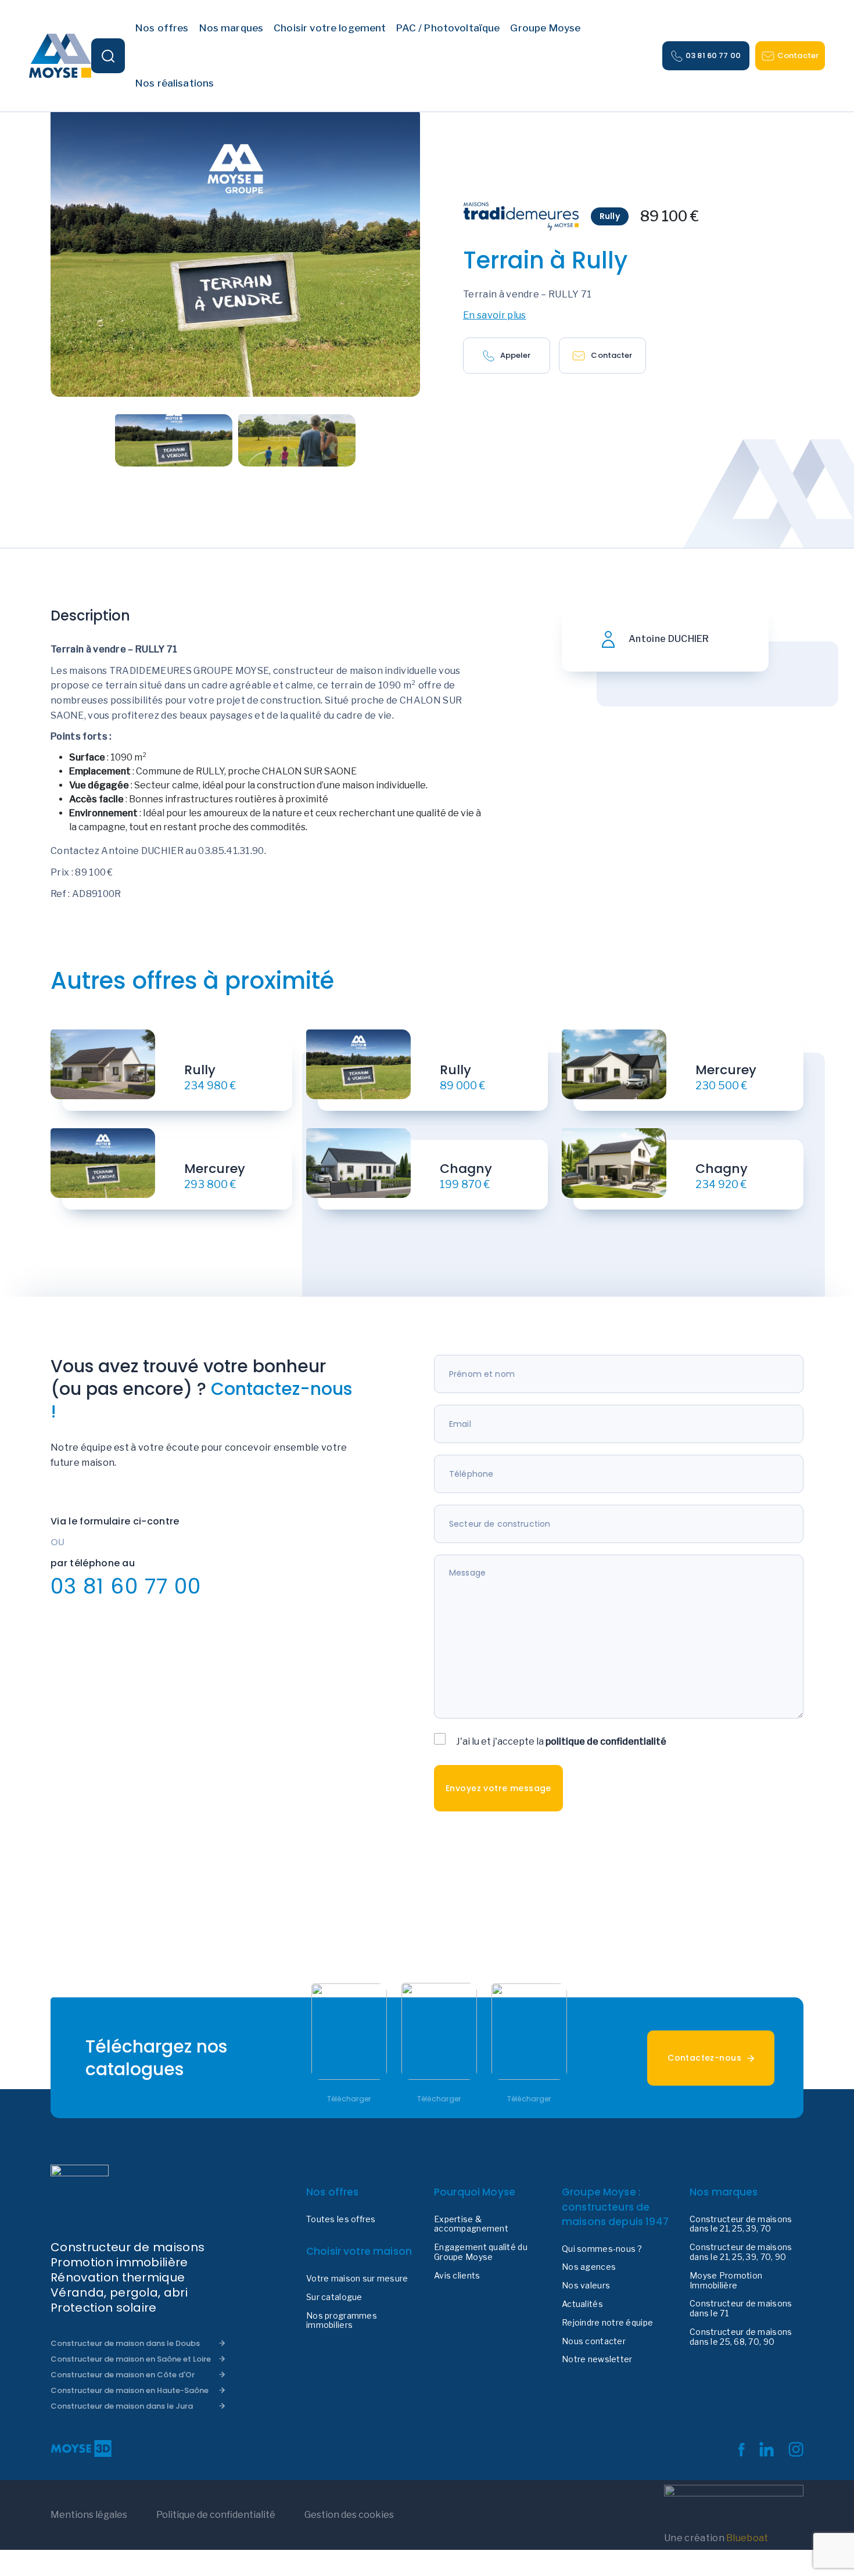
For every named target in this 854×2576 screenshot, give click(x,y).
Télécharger (349, 2099)
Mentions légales (89, 2515)
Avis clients (457, 2276)
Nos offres (333, 2192)
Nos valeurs (586, 2286)
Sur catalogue (334, 2297)
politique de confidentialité (606, 1741)
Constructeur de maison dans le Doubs (125, 2343)
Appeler (516, 355)
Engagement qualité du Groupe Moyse (481, 2252)
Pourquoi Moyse (475, 2192)
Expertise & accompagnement (471, 2224)
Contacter (798, 55)
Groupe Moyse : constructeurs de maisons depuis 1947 (615, 2207)
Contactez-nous (704, 2058)
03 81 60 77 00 (713, 55)
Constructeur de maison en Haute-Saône (130, 2390)
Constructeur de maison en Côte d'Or (123, 2375)
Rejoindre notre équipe (607, 2323)
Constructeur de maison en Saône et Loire (131, 2359)
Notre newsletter (597, 2359)
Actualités (582, 2304)
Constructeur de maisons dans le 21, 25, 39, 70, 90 (741, 2252)
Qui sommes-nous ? (602, 2249)
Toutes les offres (341, 2219)
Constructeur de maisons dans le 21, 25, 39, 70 (741, 2224)
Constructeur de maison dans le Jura (122, 2406)
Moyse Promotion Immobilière (726, 2281)
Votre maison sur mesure (357, 2279)
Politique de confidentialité (216, 2515)
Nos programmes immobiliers (342, 2321)
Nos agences (589, 2267)
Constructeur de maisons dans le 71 (741, 2308)
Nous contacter (594, 2341)
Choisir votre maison (359, 2251)
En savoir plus (494, 315)
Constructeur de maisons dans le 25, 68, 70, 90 (741, 2337)
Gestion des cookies (349, 2515)
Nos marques (724, 2192)
